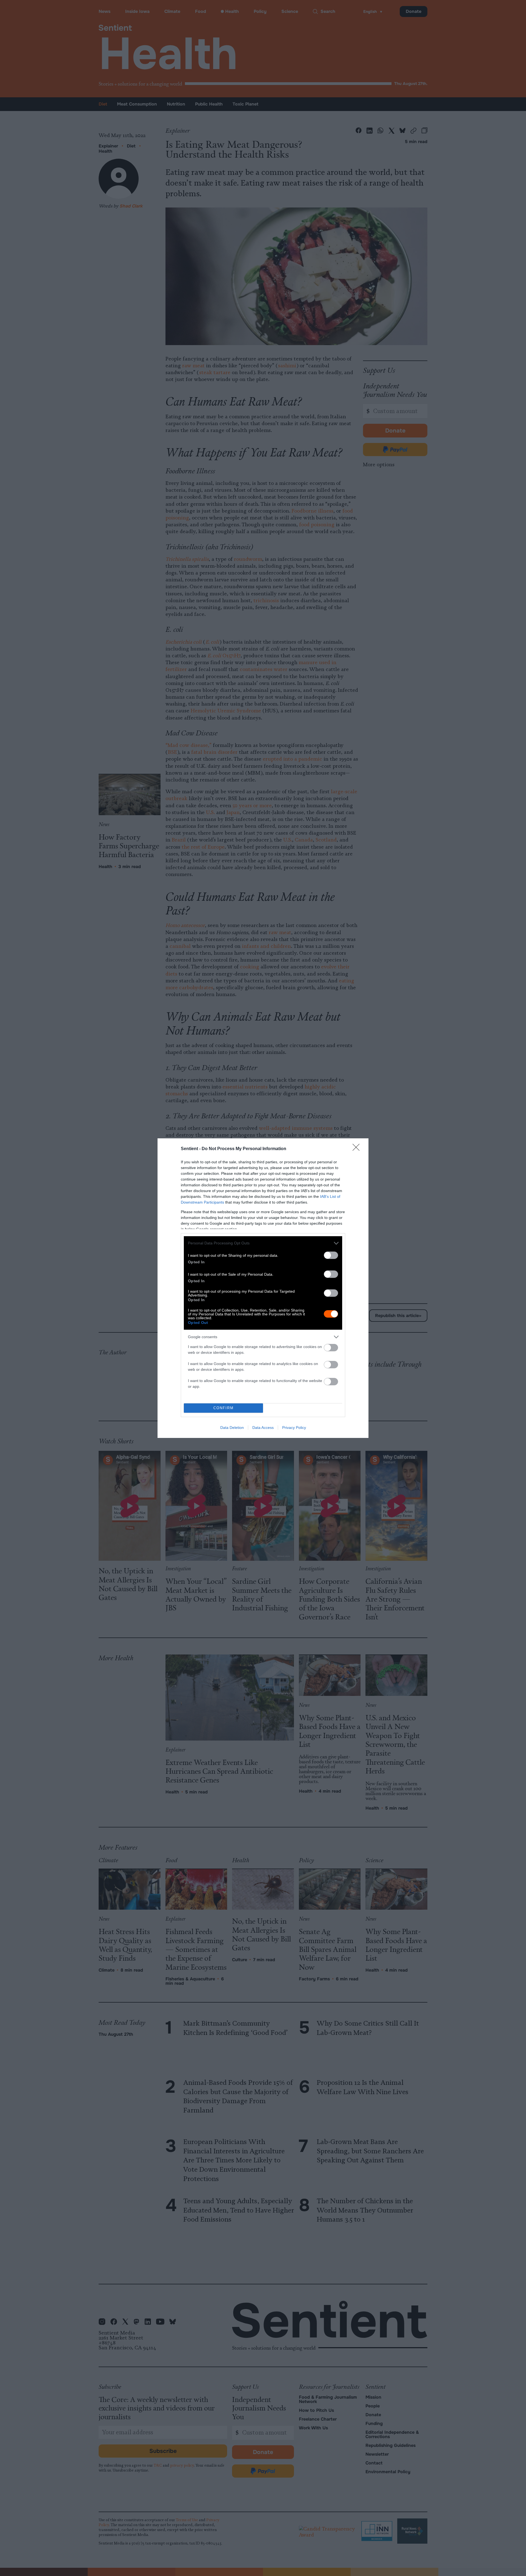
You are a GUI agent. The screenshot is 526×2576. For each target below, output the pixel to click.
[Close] (358, 1149)
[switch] (331, 1255)
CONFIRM (224, 1408)
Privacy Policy (294, 1428)
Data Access (263, 1428)
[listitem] (263, 1243)
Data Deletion (232, 1428)
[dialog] (263, 1288)
